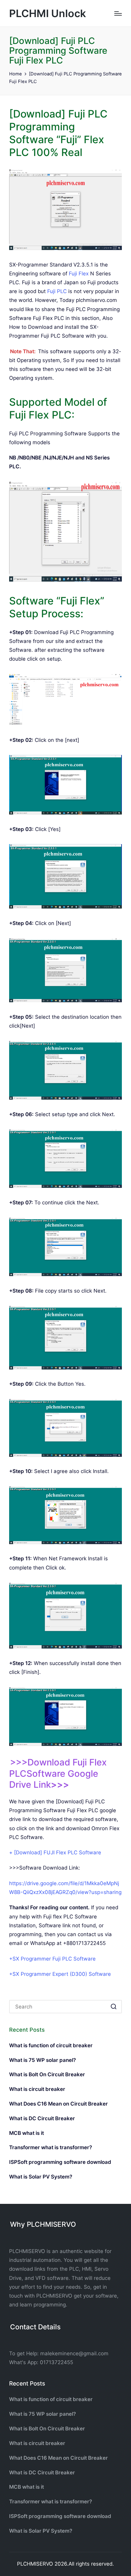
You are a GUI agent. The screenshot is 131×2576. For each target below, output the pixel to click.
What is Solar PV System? (41, 2177)
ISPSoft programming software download (60, 2162)
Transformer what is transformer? (51, 2147)
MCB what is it (27, 2133)
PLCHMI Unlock (48, 13)
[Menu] (118, 13)
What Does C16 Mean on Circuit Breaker (58, 2104)
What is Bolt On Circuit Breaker (47, 2074)
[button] (113, 2007)
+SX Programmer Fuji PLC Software (52, 1959)
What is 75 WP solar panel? (42, 2060)
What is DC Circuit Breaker (42, 2118)
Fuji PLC (57, 291)
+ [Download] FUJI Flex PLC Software (55, 1852)
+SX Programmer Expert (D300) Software (60, 1974)
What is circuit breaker (37, 2089)
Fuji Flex (79, 274)
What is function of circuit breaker (51, 2045)
